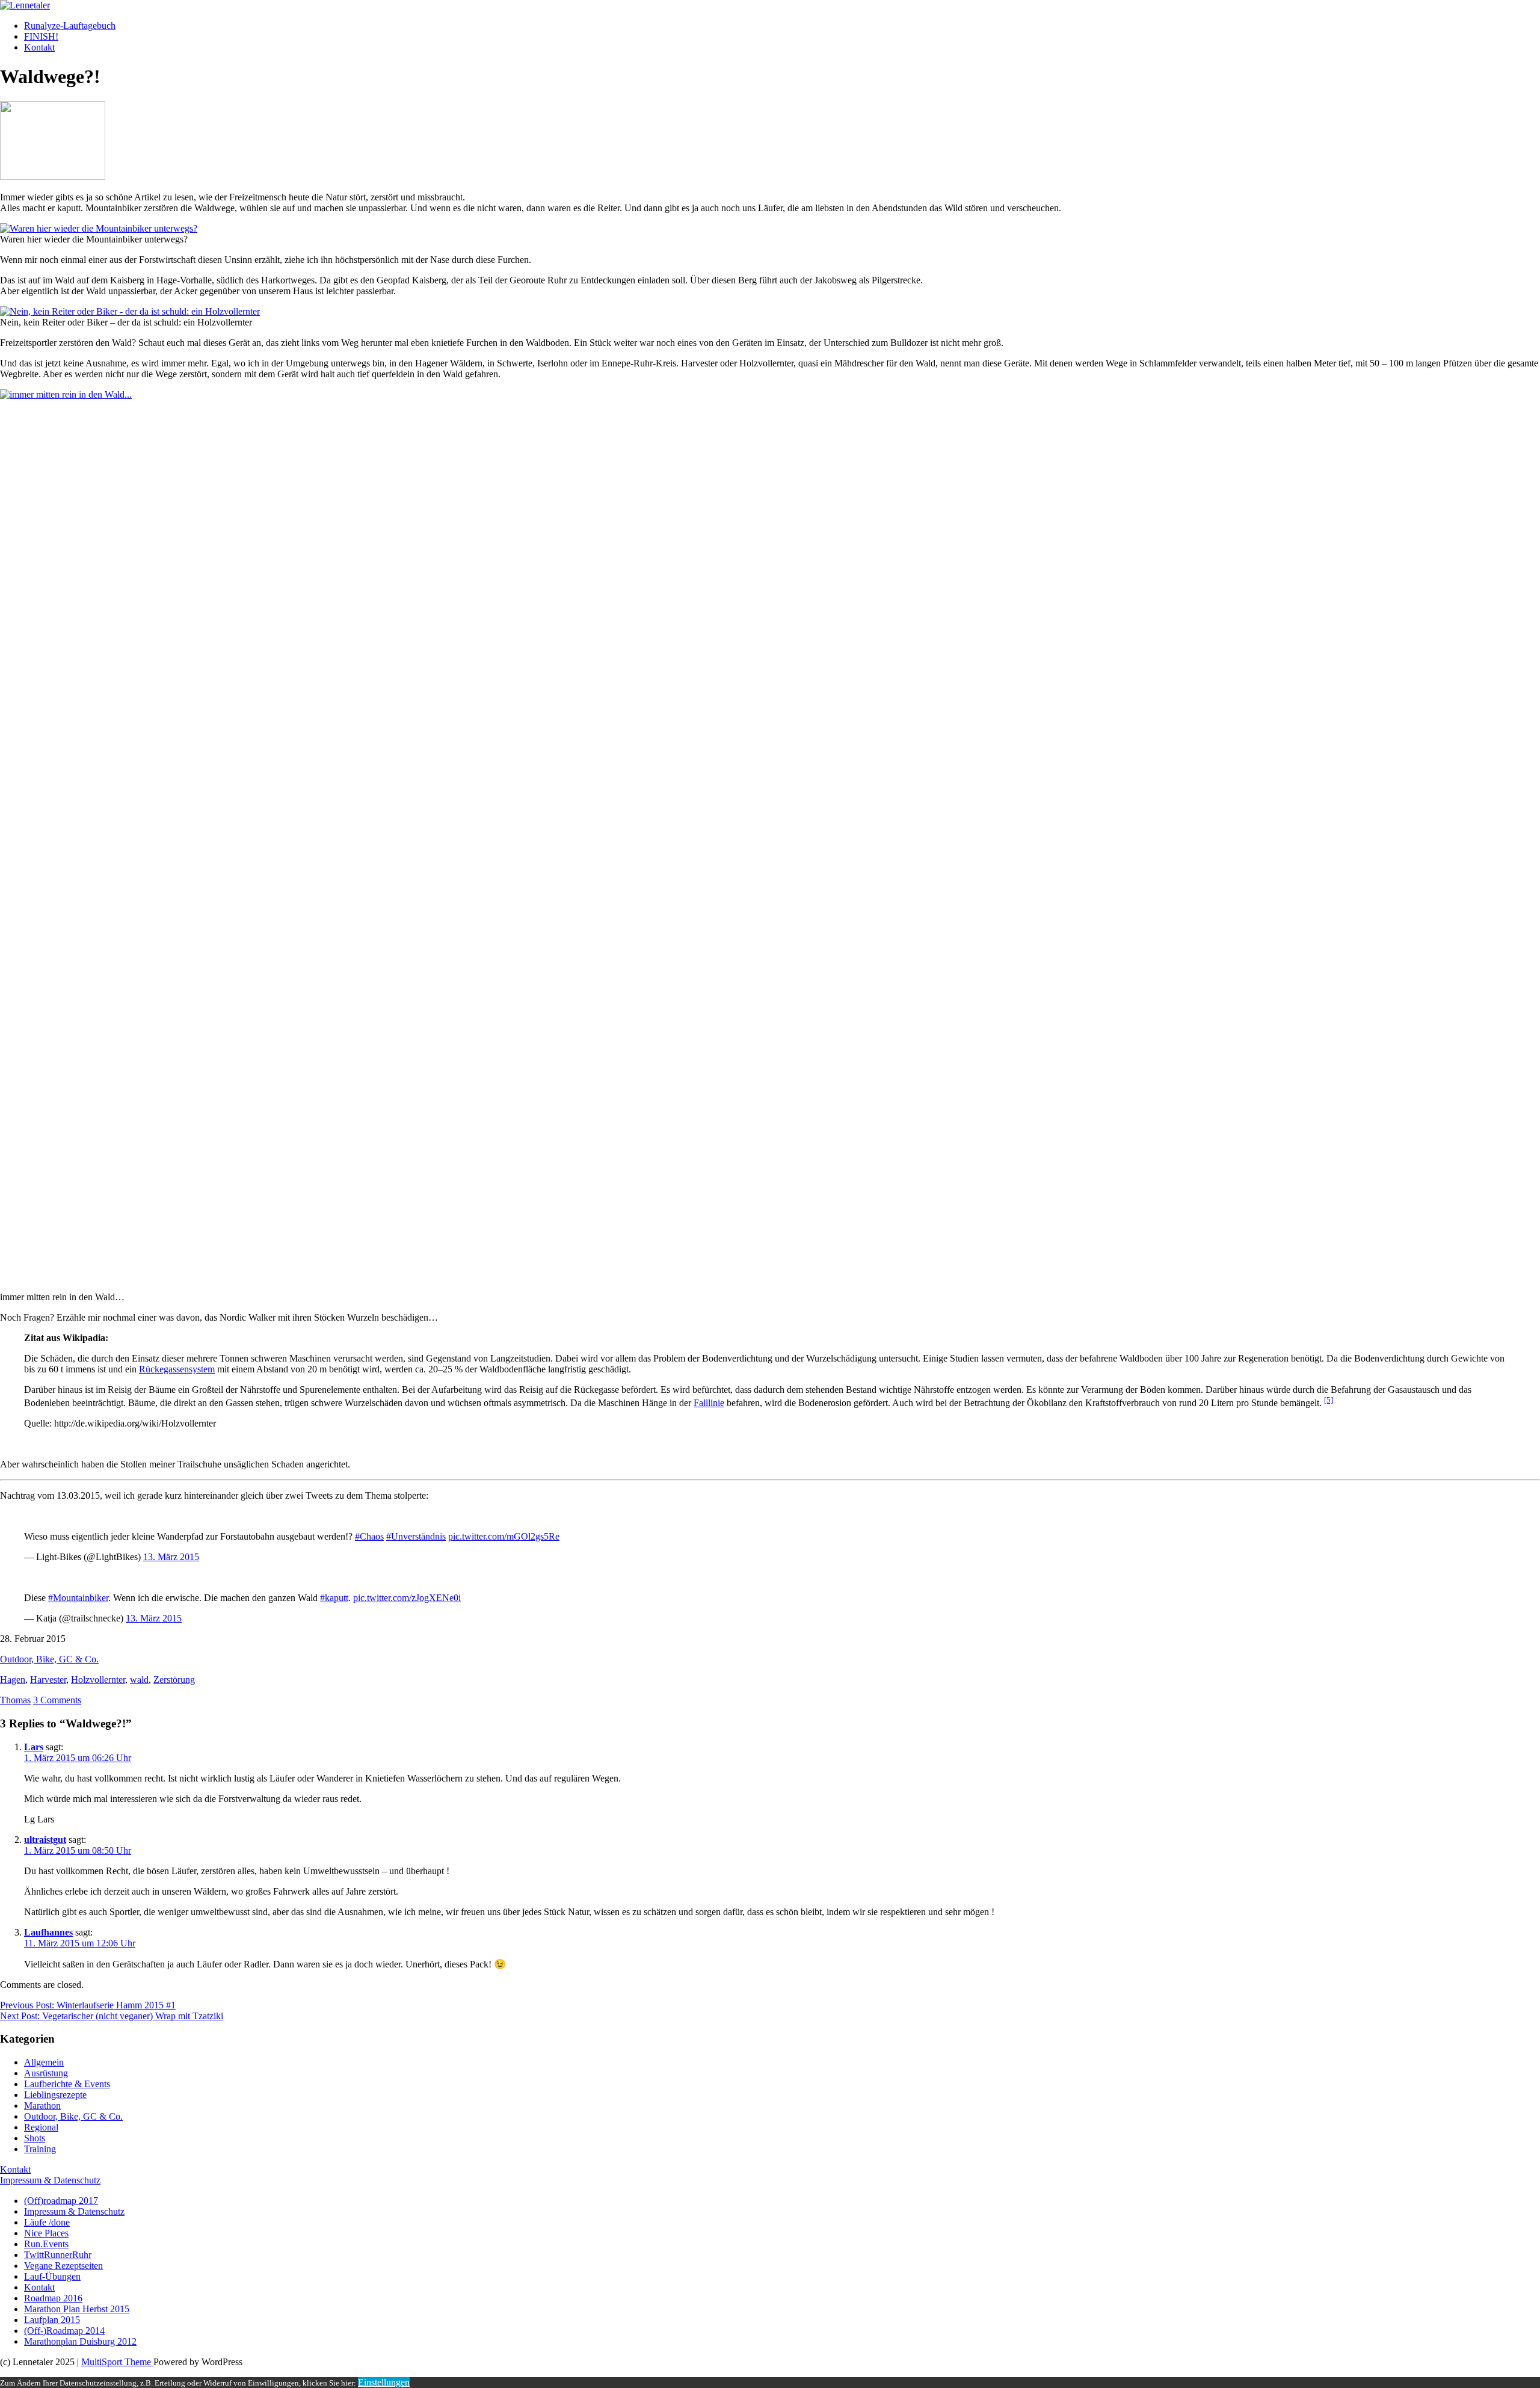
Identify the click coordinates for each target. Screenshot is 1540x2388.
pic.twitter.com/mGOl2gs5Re (504, 1536)
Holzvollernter (98, 1680)
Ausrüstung (46, 2073)
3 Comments (57, 1700)
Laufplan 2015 (52, 2320)
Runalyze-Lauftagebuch (70, 26)
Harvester (48, 1680)
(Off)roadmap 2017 (61, 2201)
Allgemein (44, 2062)
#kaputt (334, 1598)
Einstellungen (384, 2382)
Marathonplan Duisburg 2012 (80, 2341)
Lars (34, 1747)
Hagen (13, 1680)
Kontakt (39, 47)
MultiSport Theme (117, 2362)
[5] (1329, 1400)
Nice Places (46, 2233)
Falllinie (709, 1403)
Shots (35, 2138)
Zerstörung (174, 1680)
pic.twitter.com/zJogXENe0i (407, 1598)
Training (40, 2149)
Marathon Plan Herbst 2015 (77, 2309)
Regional (41, 2127)
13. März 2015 (171, 1557)
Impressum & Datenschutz (50, 2180)
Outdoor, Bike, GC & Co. (49, 1659)
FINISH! (41, 36)
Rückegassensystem (177, 1369)
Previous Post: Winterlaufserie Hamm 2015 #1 (88, 2005)
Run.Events (46, 2244)
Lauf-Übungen (52, 2276)
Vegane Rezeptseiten (63, 2266)
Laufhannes (48, 1932)
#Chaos (369, 1536)
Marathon (42, 2106)
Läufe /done (47, 2222)
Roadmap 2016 (53, 2298)
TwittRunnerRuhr (58, 2255)
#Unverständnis (416, 1536)
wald (139, 1680)
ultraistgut (45, 1840)
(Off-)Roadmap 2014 (64, 2331)
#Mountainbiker (78, 1598)
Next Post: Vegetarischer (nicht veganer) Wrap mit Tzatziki (112, 2016)
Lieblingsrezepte (55, 2095)
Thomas (15, 1700)
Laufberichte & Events (67, 2084)
